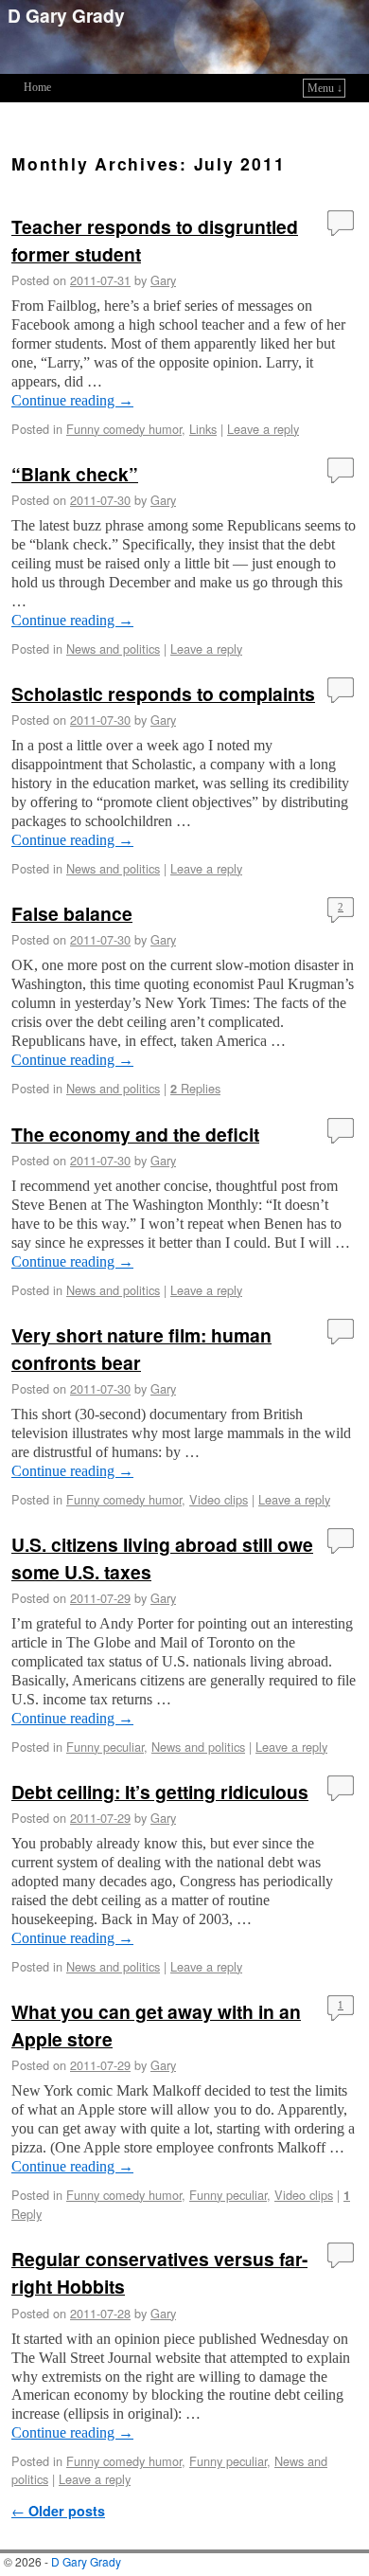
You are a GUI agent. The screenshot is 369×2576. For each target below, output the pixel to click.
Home (37, 87)
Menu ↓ (325, 88)
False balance (72, 913)
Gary (163, 280)
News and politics (113, 649)
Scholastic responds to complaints (163, 694)
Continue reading (72, 400)
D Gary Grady (66, 15)
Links (203, 429)
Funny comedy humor (124, 429)
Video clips (219, 1499)
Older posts (58, 2511)
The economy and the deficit (135, 1134)
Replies (195, 1088)
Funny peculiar (105, 1747)
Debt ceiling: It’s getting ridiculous (160, 1792)
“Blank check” (75, 474)
